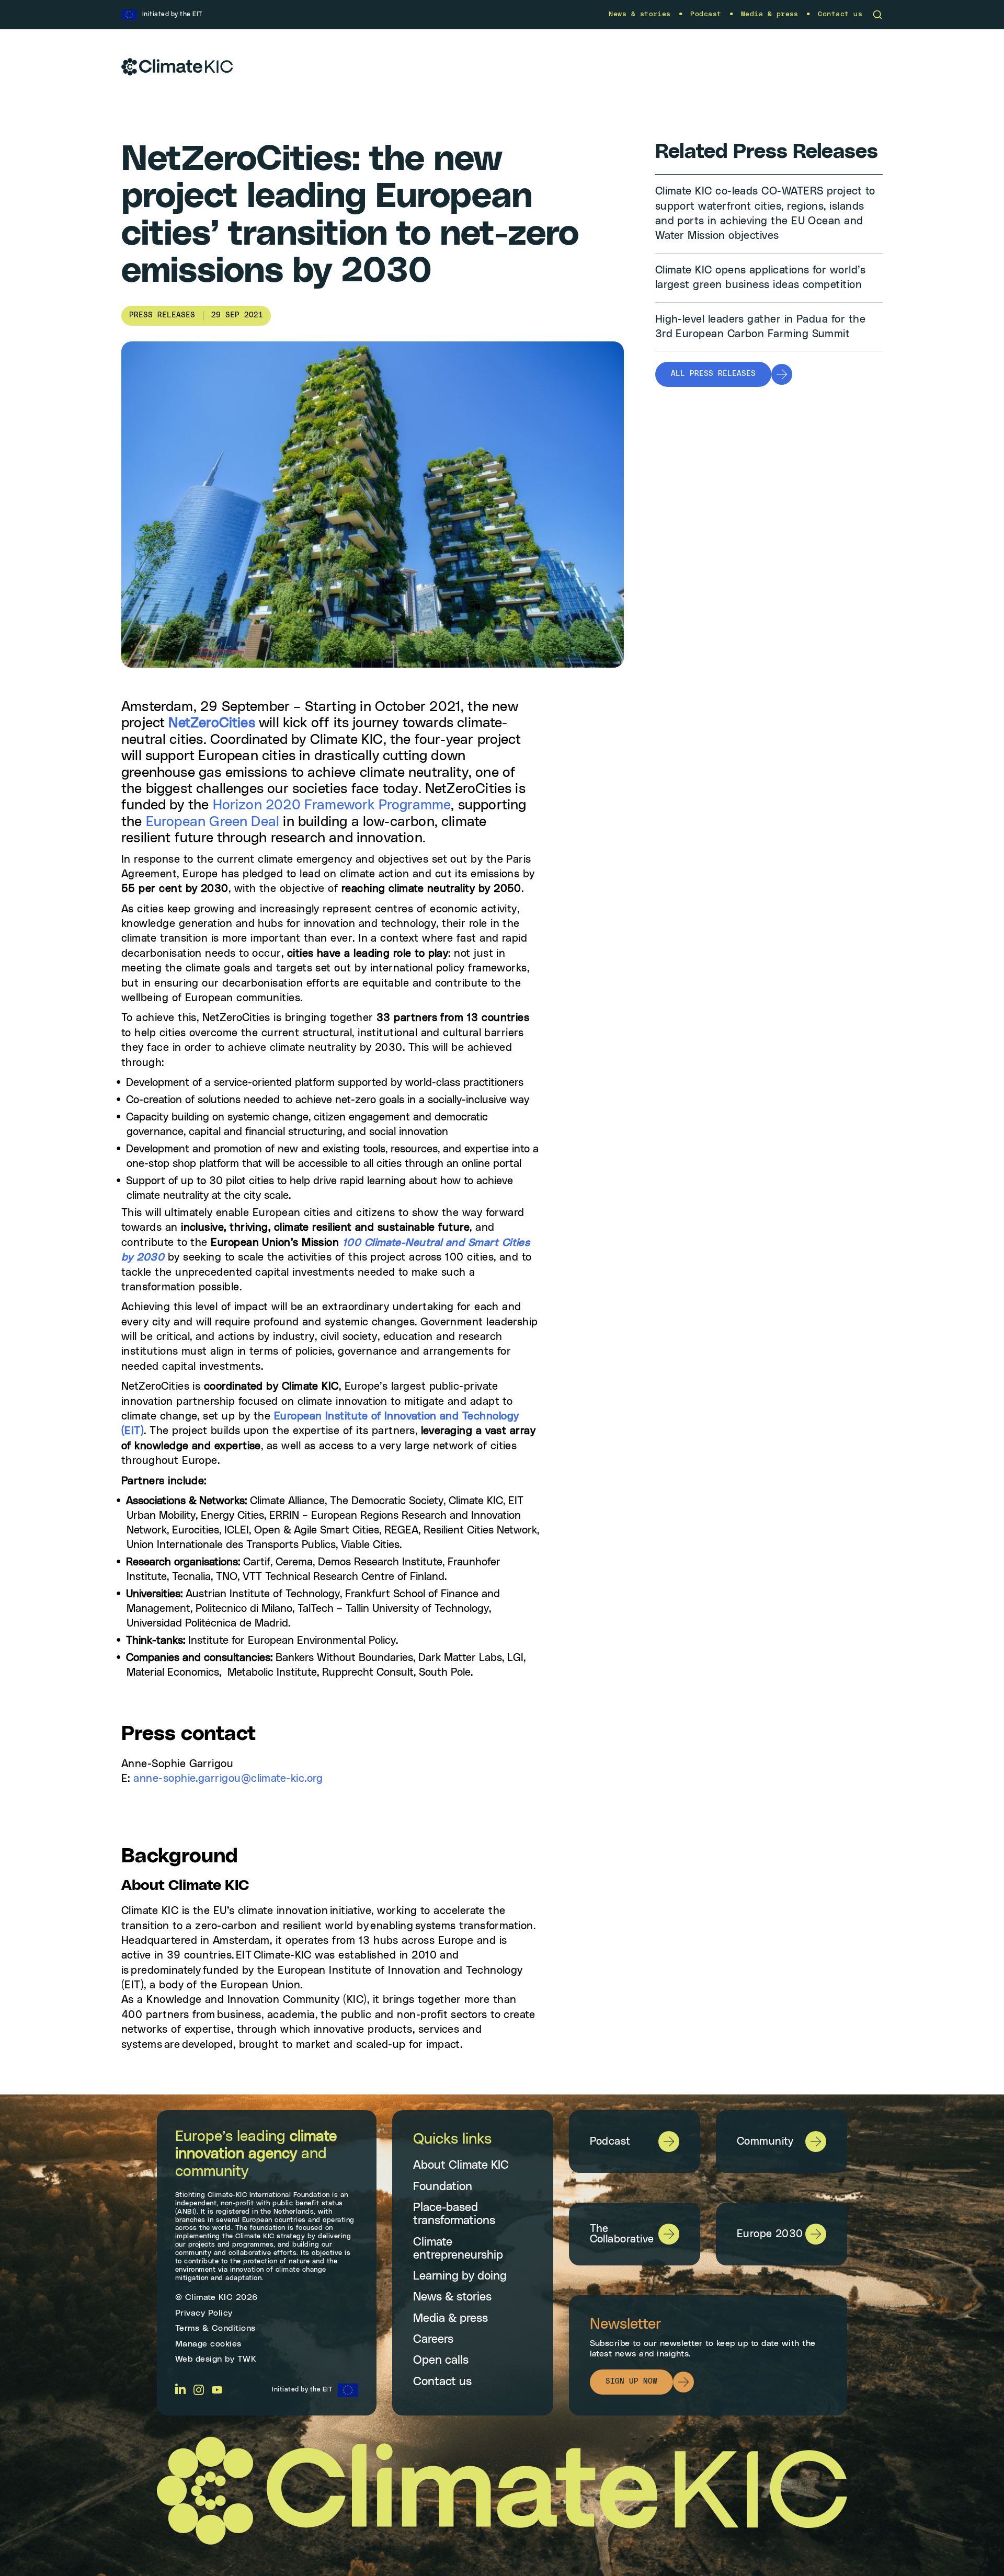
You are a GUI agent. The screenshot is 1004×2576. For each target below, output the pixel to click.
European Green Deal (213, 822)
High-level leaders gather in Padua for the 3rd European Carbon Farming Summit (760, 327)
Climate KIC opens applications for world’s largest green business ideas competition (760, 278)
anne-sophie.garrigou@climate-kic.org (228, 1779)
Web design (199, 2360)
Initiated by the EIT (302, 2390)
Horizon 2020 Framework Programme (332, 805)
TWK (247, 2360)
